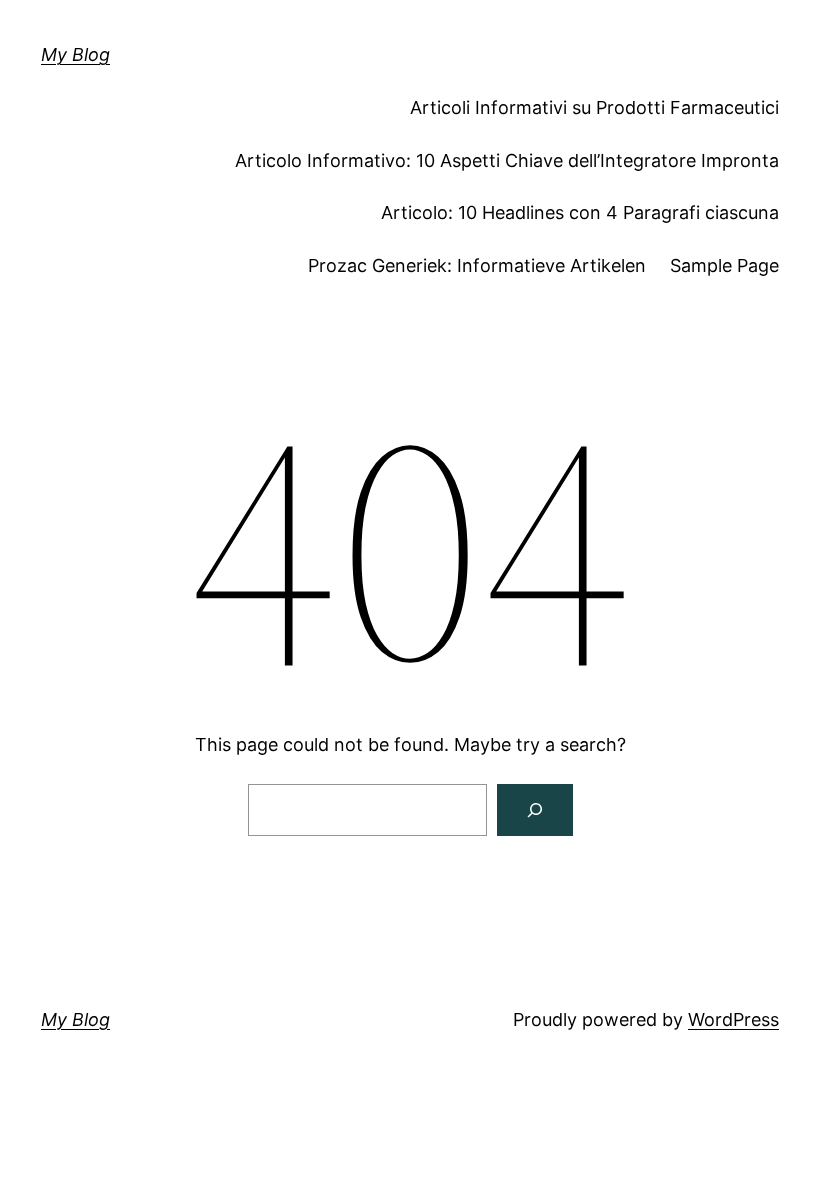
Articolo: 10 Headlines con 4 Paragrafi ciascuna (580, 212)
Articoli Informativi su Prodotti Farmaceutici (594, 107)
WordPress (733, 1019)
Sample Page (724, 265)
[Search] (535, 810)
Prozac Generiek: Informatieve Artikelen (477, 265)
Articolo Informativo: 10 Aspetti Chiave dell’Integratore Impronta (507, 160)
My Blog (75, 54)
